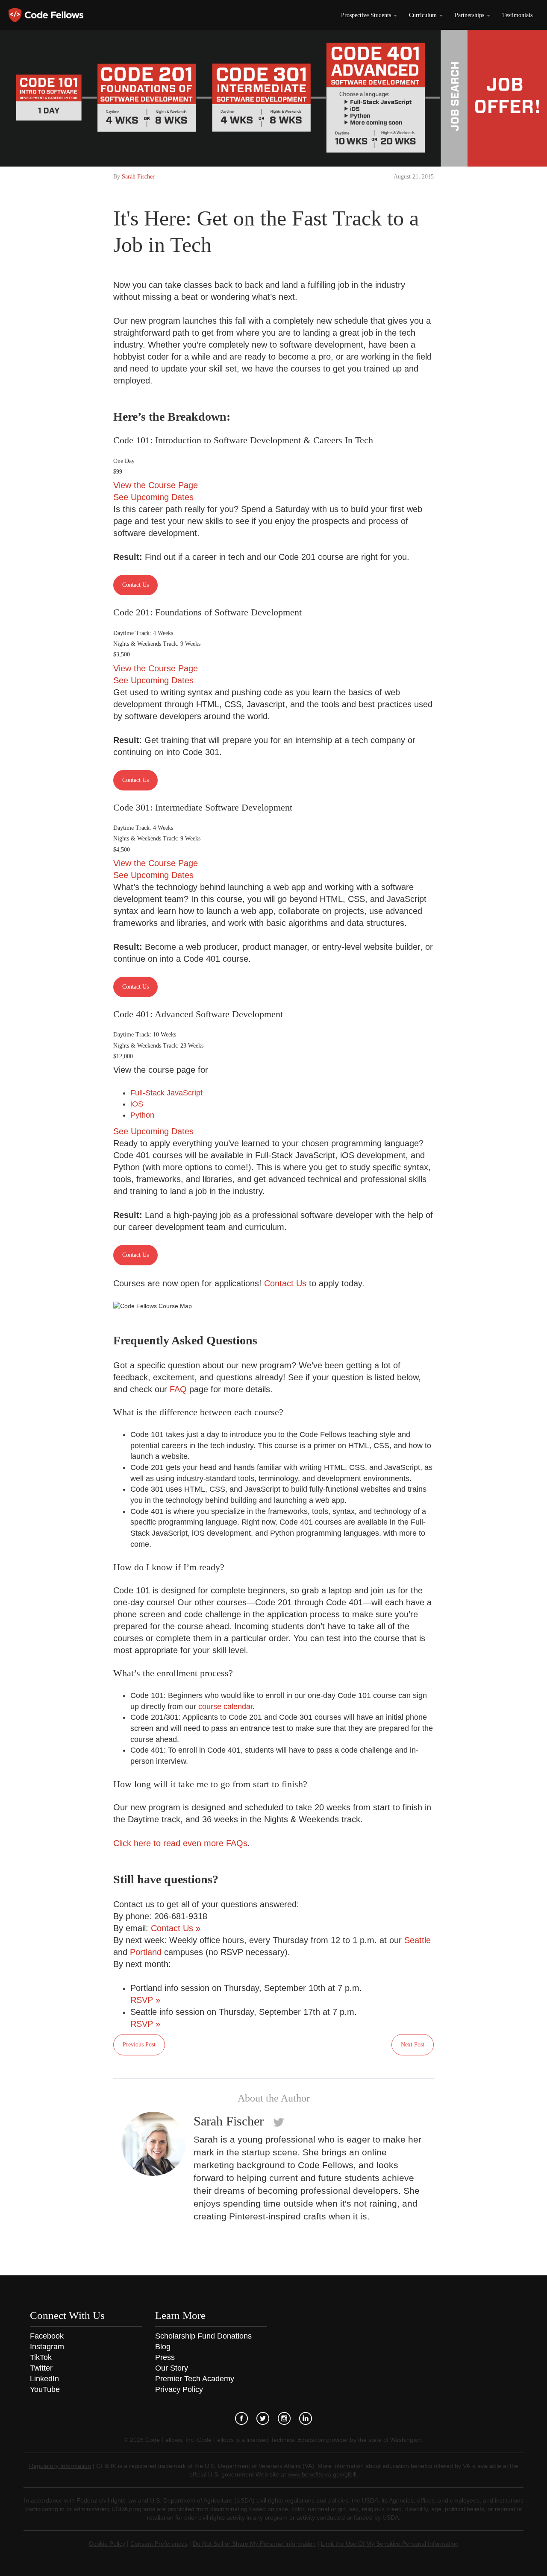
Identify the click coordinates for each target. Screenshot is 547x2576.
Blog (163, 2347)
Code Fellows (46, 15)
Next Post (413, 2045)
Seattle (418, 1940)
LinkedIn (44, 2379)
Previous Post (139, 2045)
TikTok (41, 2357)
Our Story (172, 2368)
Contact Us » (176, 1928)
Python (142, 1115)
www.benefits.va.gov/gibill (322, 2474)
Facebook (47, 2336)
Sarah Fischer (138, 177)
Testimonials (517, 15)
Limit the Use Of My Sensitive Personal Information (390, 2544)
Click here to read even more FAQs (180, 1843)
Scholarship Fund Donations (203, 2336)
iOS (137, 1104)
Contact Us (135, 585)
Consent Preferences (159, 2544)
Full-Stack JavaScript (166, 1093)
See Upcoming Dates (153, 497)
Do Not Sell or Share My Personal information (254, 2544)
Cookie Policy (107, 2544)
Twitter (41, 2368)
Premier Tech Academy (195, 2379)
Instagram (47, 2347)
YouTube (45, 2389)
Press (165, 2357)
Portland (146, 1952)
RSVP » (145, 2000)
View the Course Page (156, 485)
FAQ (178, 1389)
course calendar (225, 1707)
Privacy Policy (179, 2389)
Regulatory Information (60, 2466)
